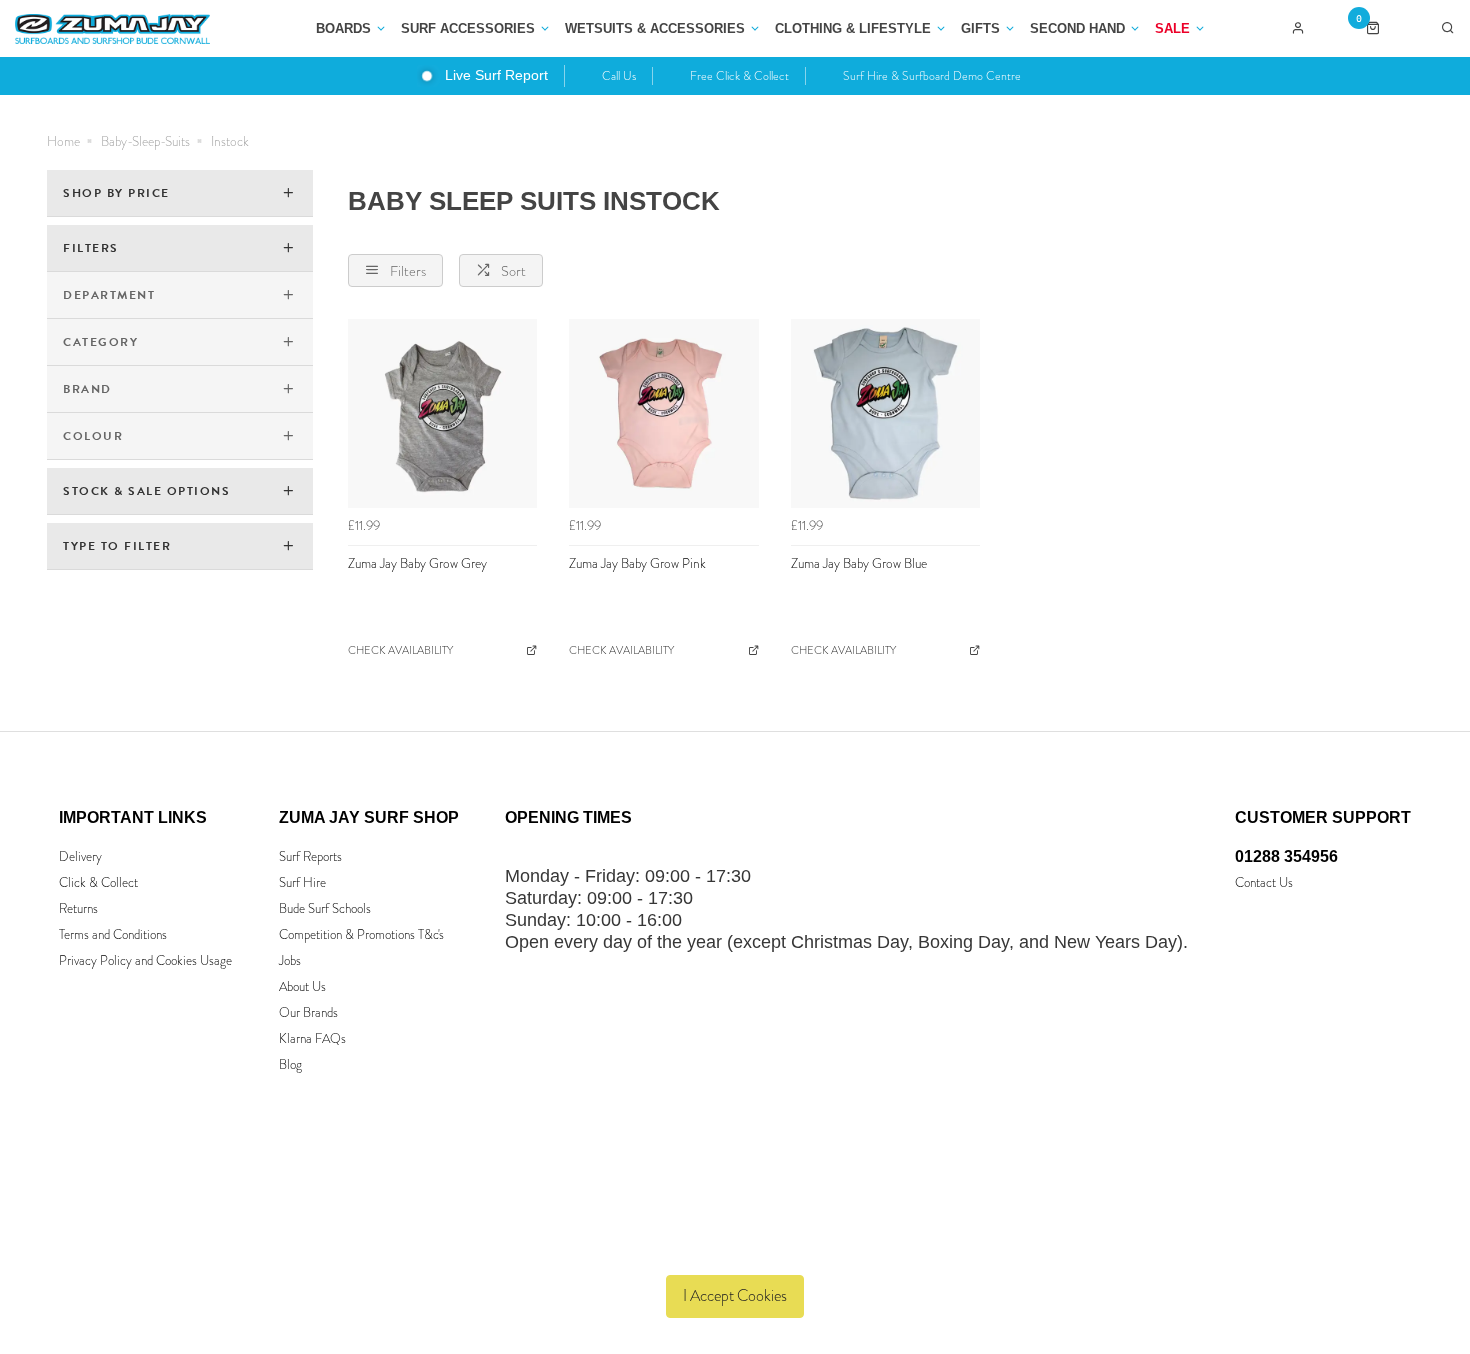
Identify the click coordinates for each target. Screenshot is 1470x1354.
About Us (302, 986)
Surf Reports (310, 856)
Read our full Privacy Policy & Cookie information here (735, 1249)
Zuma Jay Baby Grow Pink (637, 563)
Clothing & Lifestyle (853, 28)
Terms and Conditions (113, 934)
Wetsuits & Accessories (655, 28)
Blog (290, 1064)
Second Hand (1077, 28)
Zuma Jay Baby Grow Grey (417, 563)
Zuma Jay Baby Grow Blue (859, 563)
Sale (1172, 28)
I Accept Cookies (735, 1295)
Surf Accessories (468, 28)
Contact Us (1264, 882)
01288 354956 (1286, 856)
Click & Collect (98, 882)
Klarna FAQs (312, 1038)
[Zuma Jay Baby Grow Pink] (663, 413)
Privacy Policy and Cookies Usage (145, 960)
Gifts (980, 28)
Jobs (290, 960)
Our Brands (308, 1012)
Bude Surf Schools (325, 908)
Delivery (80, 856)
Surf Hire (302, 882)
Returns (78, 908)
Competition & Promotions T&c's (361, 934)
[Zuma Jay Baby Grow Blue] (885, 413)
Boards (343, 28)
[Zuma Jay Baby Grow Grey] (442, 413)
